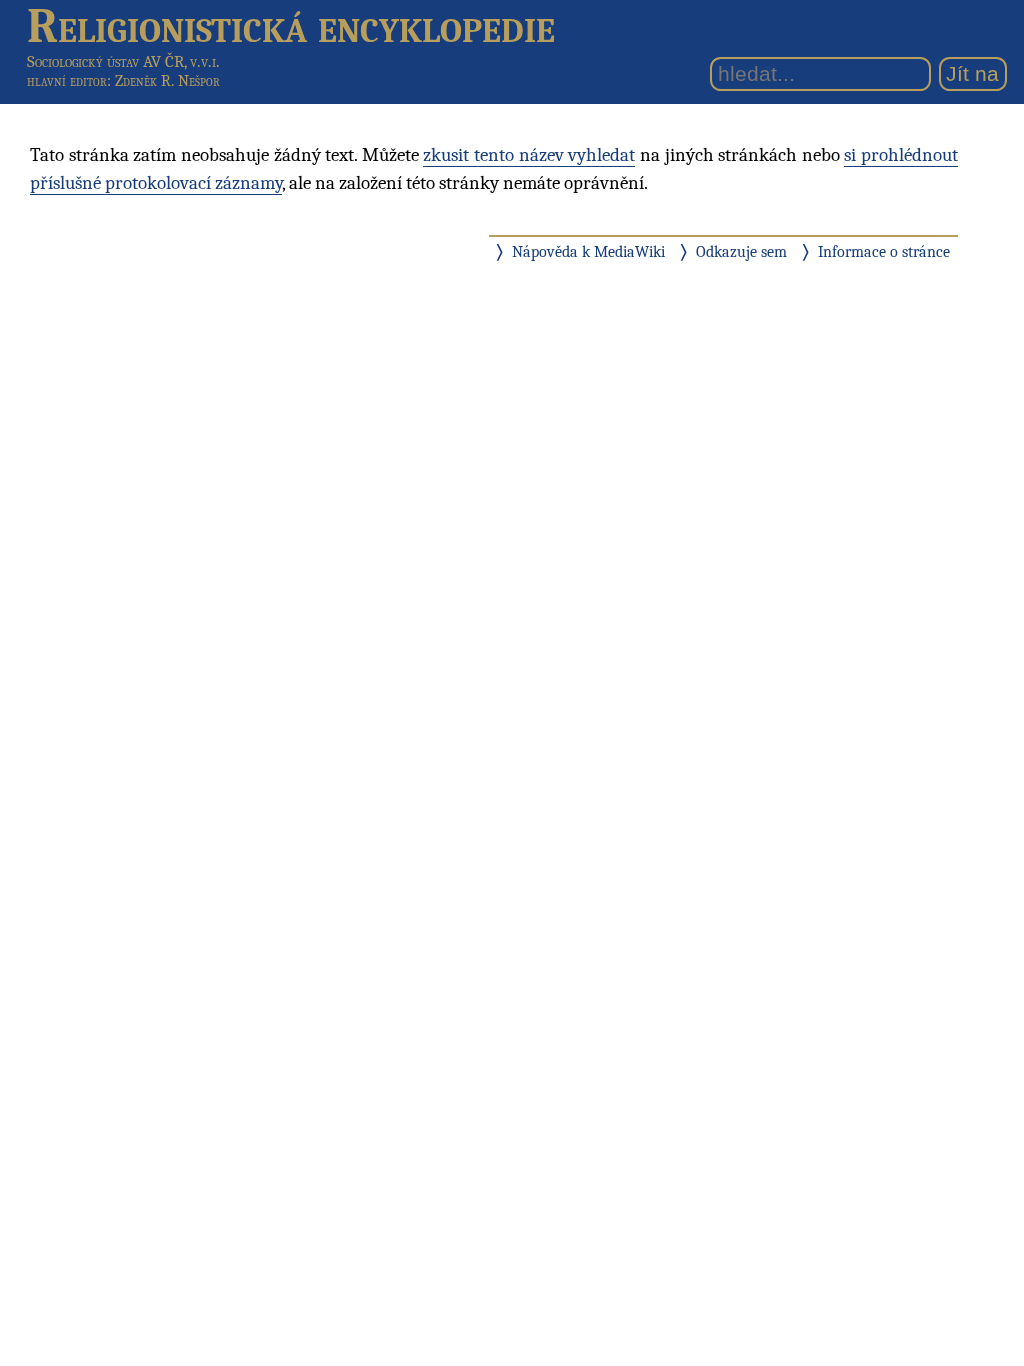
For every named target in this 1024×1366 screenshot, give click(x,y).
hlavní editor (67, 81)
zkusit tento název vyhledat (529, 155)
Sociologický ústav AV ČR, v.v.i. (123, 61)
